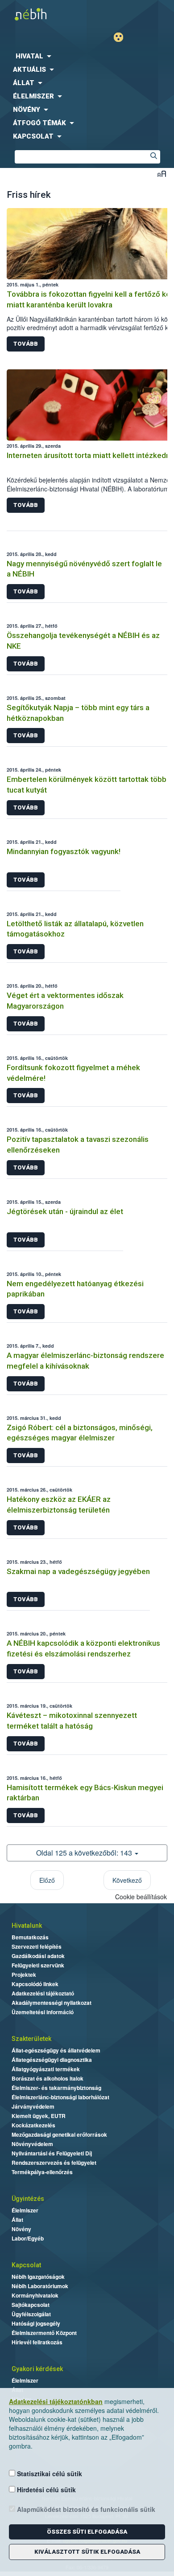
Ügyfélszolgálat (31, 2314)
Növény (21, 2229)
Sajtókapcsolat (31, 2305)
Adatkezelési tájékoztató (43, 1993)
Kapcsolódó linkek (35, 1984)
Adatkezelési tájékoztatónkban (56, 2401)
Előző (47, 1880)
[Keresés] (153, 157)
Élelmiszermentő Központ (44, 2333)
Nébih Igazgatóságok (38, 2277)
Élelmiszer (25, 2210)
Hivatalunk (27, 1926)
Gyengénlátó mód (122, 37)
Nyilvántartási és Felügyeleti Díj (52, 2153)
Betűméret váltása (162, 174)
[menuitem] (87, 56)
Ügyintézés (28, 2199)
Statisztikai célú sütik (49, 2474)
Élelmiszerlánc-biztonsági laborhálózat (60, 2097)
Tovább (26, 344)
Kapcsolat (26, 2265)
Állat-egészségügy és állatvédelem (56, 2050)
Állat (17, 2220)
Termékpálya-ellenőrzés (42, 2172)
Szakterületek (31, 2039)
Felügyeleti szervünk (38, 1965)
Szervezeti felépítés (37, 1946)
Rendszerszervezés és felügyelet (54, 2163)
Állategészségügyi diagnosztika (52, 2060)
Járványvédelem (33, 2106)
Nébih (43, 14)
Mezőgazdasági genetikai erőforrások (59, 2134)
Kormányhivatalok (35, 2295)
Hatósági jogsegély (36, 2323)
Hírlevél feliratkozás (37, 2342)
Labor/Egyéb (28, 2238)
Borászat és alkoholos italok (48, 2078)
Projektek (24, 1975)
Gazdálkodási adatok (38, 1956)
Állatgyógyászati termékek (46, 2069)
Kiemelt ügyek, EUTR (39, 2116)
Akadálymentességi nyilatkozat (52, 2003)
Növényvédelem (32, 2144)
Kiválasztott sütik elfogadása (87, 2552)
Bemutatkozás (30, 1937)
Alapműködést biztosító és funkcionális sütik (85, 2509)
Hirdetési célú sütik (46, 2490)
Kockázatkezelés (33, 2125)
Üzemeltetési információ (43, 2012)
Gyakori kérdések (37, 2369)
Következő (127, 1880)
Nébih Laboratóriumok (40, 2286)
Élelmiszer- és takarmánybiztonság (56, 2088)
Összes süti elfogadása (87, 2532)
